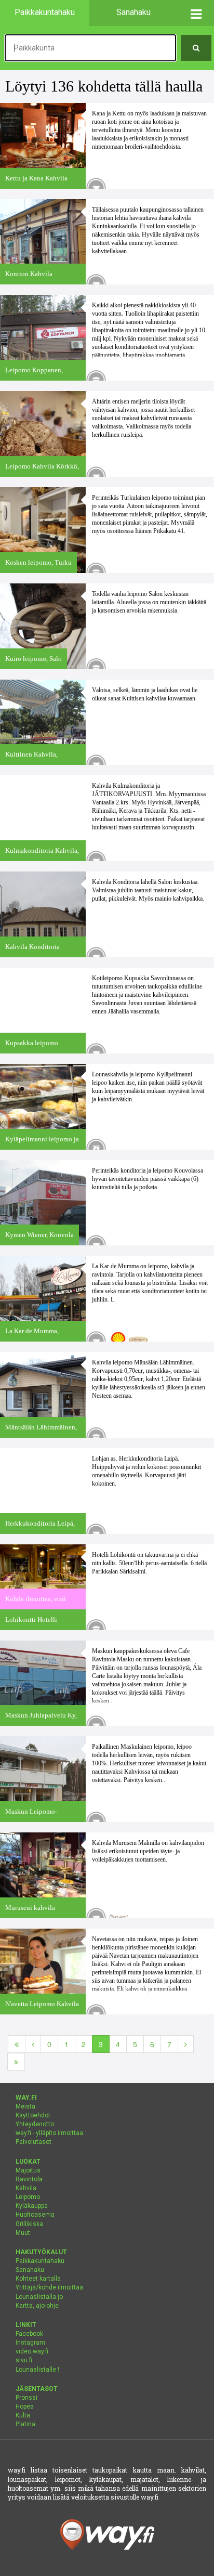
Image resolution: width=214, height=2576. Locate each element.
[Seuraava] (186, 2044)
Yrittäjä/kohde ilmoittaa (49, 2287)
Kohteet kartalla (38, 2279)
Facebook (29, 2334)
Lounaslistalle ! (37, 2370)
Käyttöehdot (33, 2115)
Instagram (30, 2343)
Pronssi (26, 2398)
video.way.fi (32, 2351)
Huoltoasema (35, 2215)
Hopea (25, 2406)
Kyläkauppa (32, 2206)
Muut (23, 2233)
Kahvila (26, 2188)
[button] (196, 13)
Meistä (25, 2106)
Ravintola (29, 2179)
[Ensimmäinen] (17, 2044)
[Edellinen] (33, 2044)
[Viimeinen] (16, 2062)
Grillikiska (29, 2224)
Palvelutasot (34, 2142)
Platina (25, 2424)
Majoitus (28, 2170)
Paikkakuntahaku (40, 2261)
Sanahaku (30, 2270)
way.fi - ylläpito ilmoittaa (49, 2133)
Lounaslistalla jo (39, 2297)
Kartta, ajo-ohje (37, 2306)
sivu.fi (24, 2360)
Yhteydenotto (35, 2124)
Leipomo (28, 2197)
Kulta (23, 2415)
